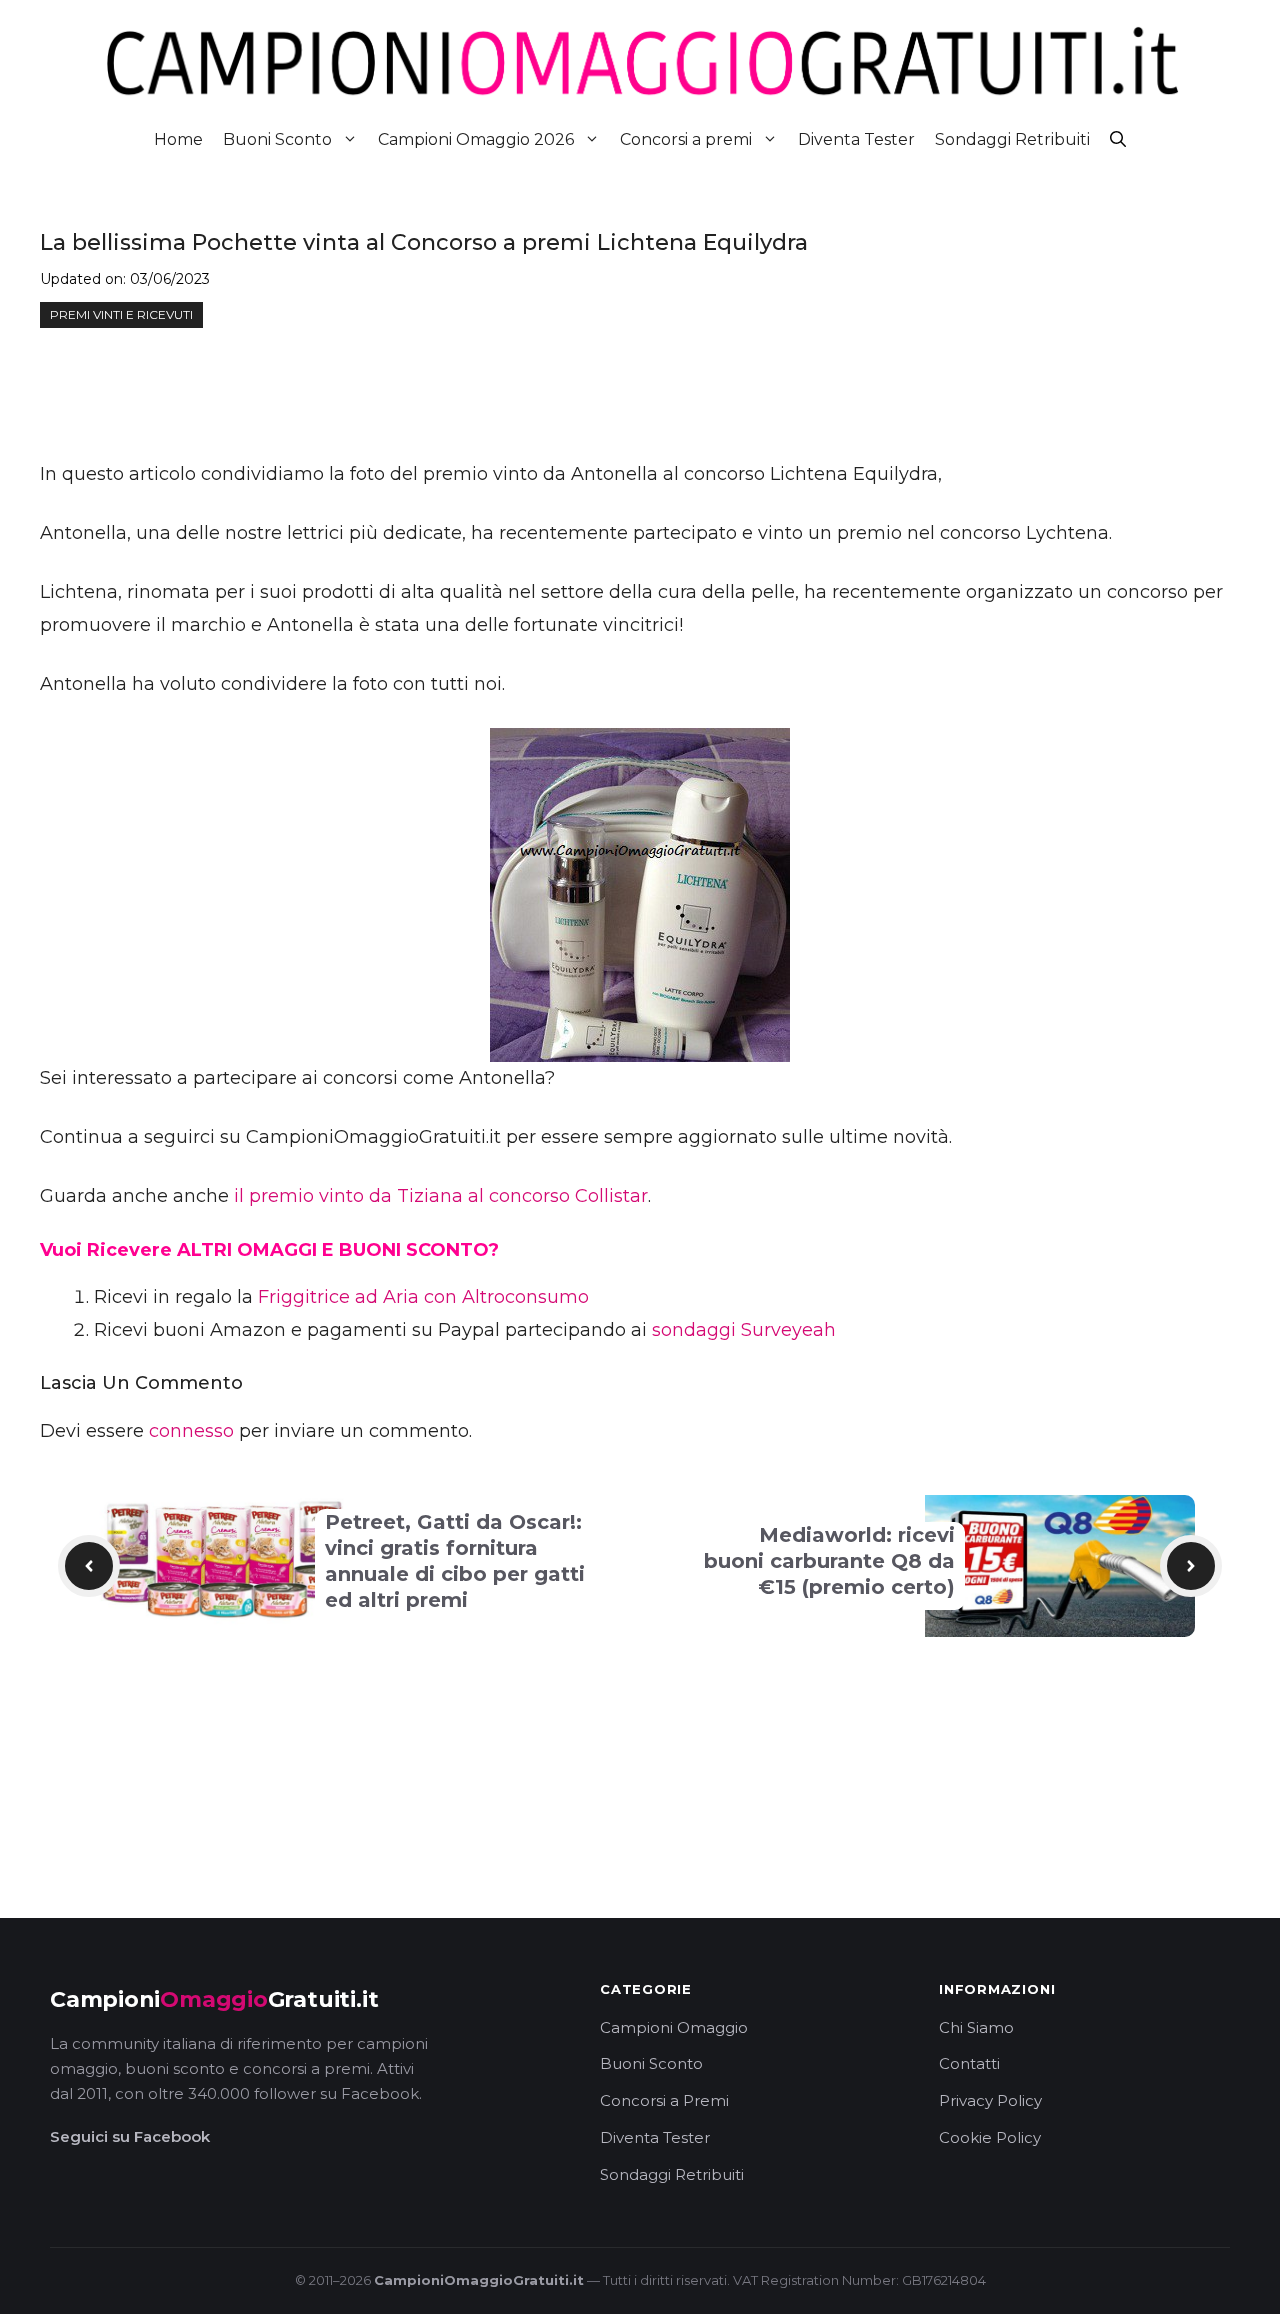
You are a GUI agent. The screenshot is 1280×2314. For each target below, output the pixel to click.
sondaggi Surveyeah (744, 1330)
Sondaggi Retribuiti (1012, 139)
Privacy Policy (990, 2100)
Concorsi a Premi (664, 2100)
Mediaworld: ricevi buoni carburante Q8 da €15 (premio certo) (829, 1561)
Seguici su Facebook (130, 2136)
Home (178, 139)
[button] (1118, 139)
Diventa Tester (856, 139)
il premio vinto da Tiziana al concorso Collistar (441, 1196)
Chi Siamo (976, 2027)
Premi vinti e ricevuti (121, 314)
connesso (191, 1431)
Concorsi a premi (686, 139)
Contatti (969, 2063)
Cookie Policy (990, 2137)
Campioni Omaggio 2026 (476, 139)
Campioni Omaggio (674, 2027)
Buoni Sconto (277, 139)
